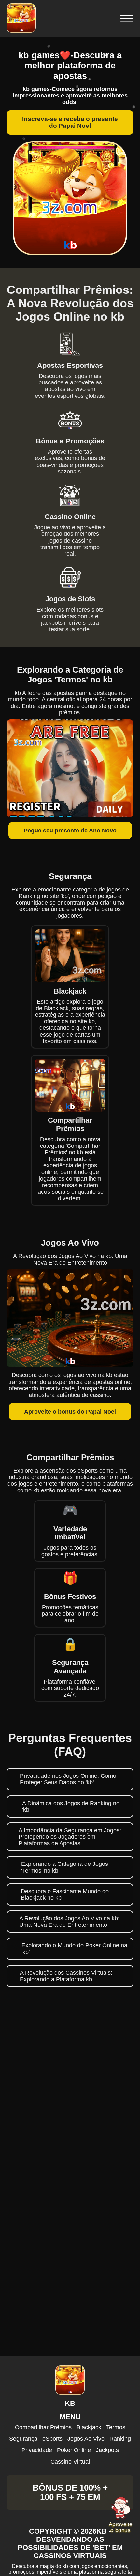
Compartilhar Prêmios (43, 2427)
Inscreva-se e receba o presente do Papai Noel (70, 122)
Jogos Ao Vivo (86, 2439)
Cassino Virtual (70, 2462)
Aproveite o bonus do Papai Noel (70, 1412)
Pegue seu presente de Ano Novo (70, 831)
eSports (52, 2439)
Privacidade (37, 2450)
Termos (116, 2427)
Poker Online (74, 2450)
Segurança (23, 2439)
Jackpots (107, 2450)
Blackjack (89, 2427)
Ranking (120, 2439)
